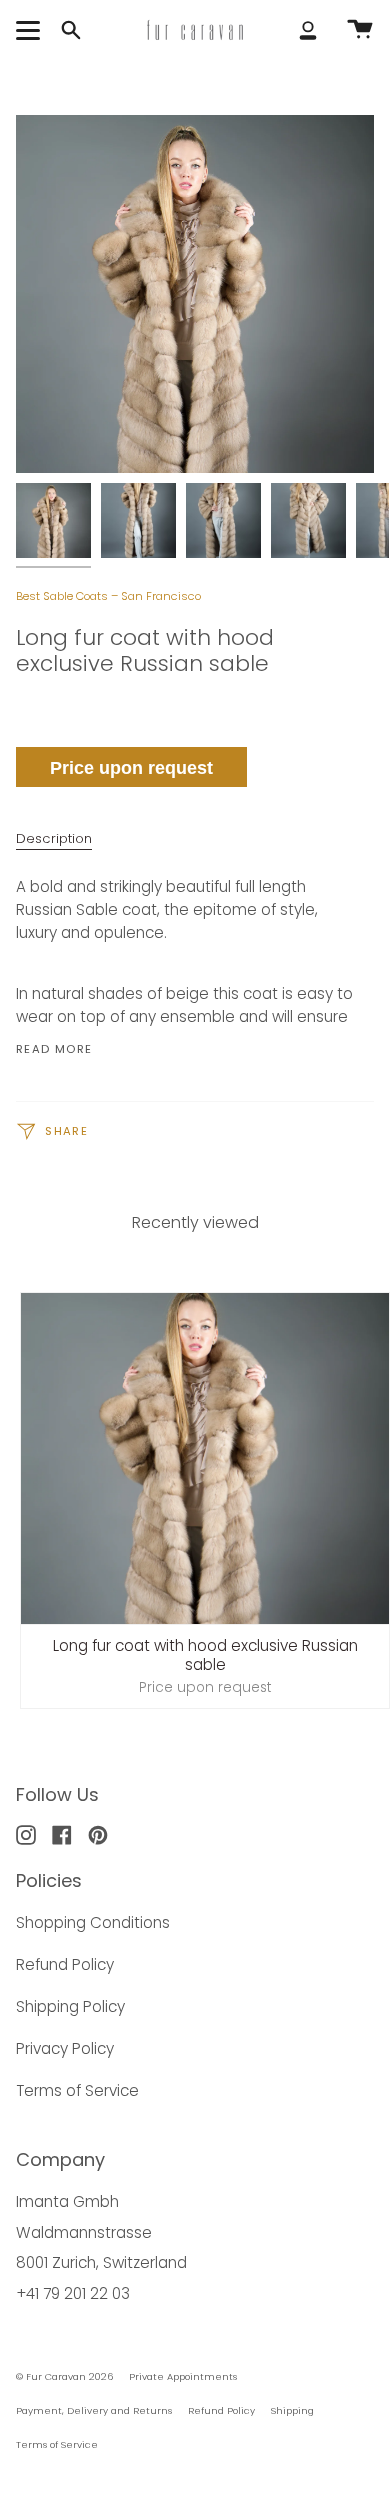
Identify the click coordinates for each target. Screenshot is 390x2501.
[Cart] (360, 30)
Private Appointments (183, 2376)
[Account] (308, 30)
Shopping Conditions (93, 1922)
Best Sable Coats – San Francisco (108, 596)
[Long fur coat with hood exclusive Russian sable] (53, 520)
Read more (54, 1049)
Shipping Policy (70, 2006)
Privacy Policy (65, 2048)
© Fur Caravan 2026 (64, 2376)
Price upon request (131, 768)
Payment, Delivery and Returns (94, 2410)
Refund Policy (65, 1964)
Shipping (292, 2410)
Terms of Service (77, 2090)
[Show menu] (31, 30)
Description (54, 838)
